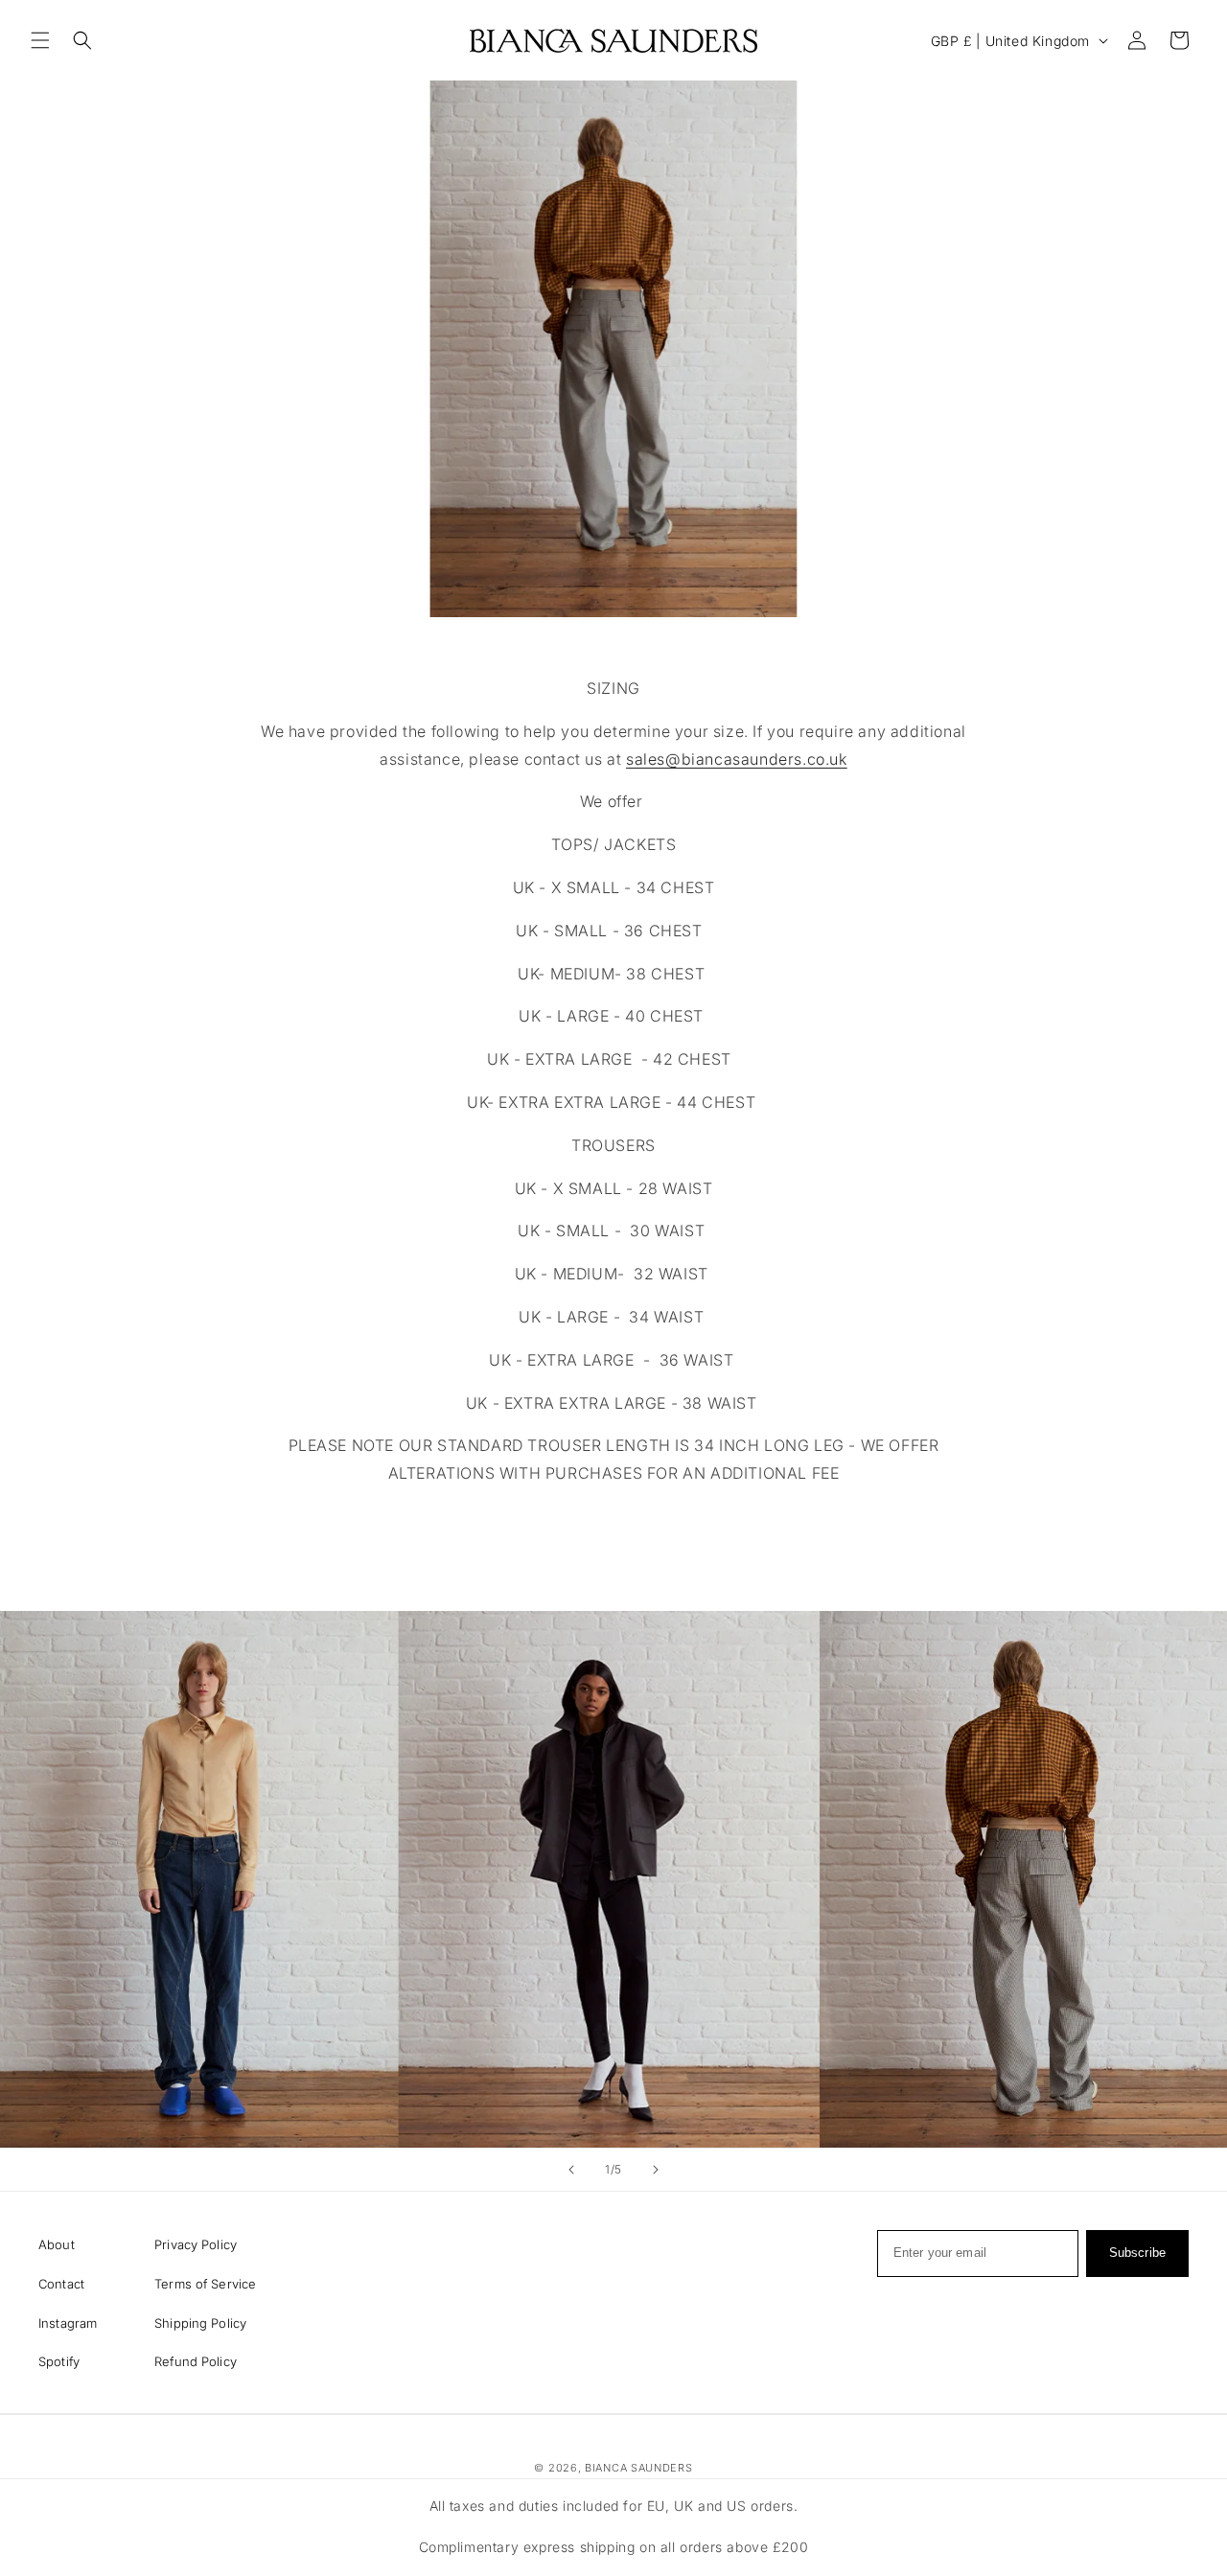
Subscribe (1137, 2253)
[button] (40, 40)
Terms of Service (205, 2284)
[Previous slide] (571, 2170)
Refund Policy (196, 2361)
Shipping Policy (200, 2323)
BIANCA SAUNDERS (639, 2468)
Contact (61, 2284)
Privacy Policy (196, 2244)
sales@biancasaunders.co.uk (737, 759)
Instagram (68, 2323)
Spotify (59, 2361)
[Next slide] (656, 2170)
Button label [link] (614, 1533)
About (57, 2244)
